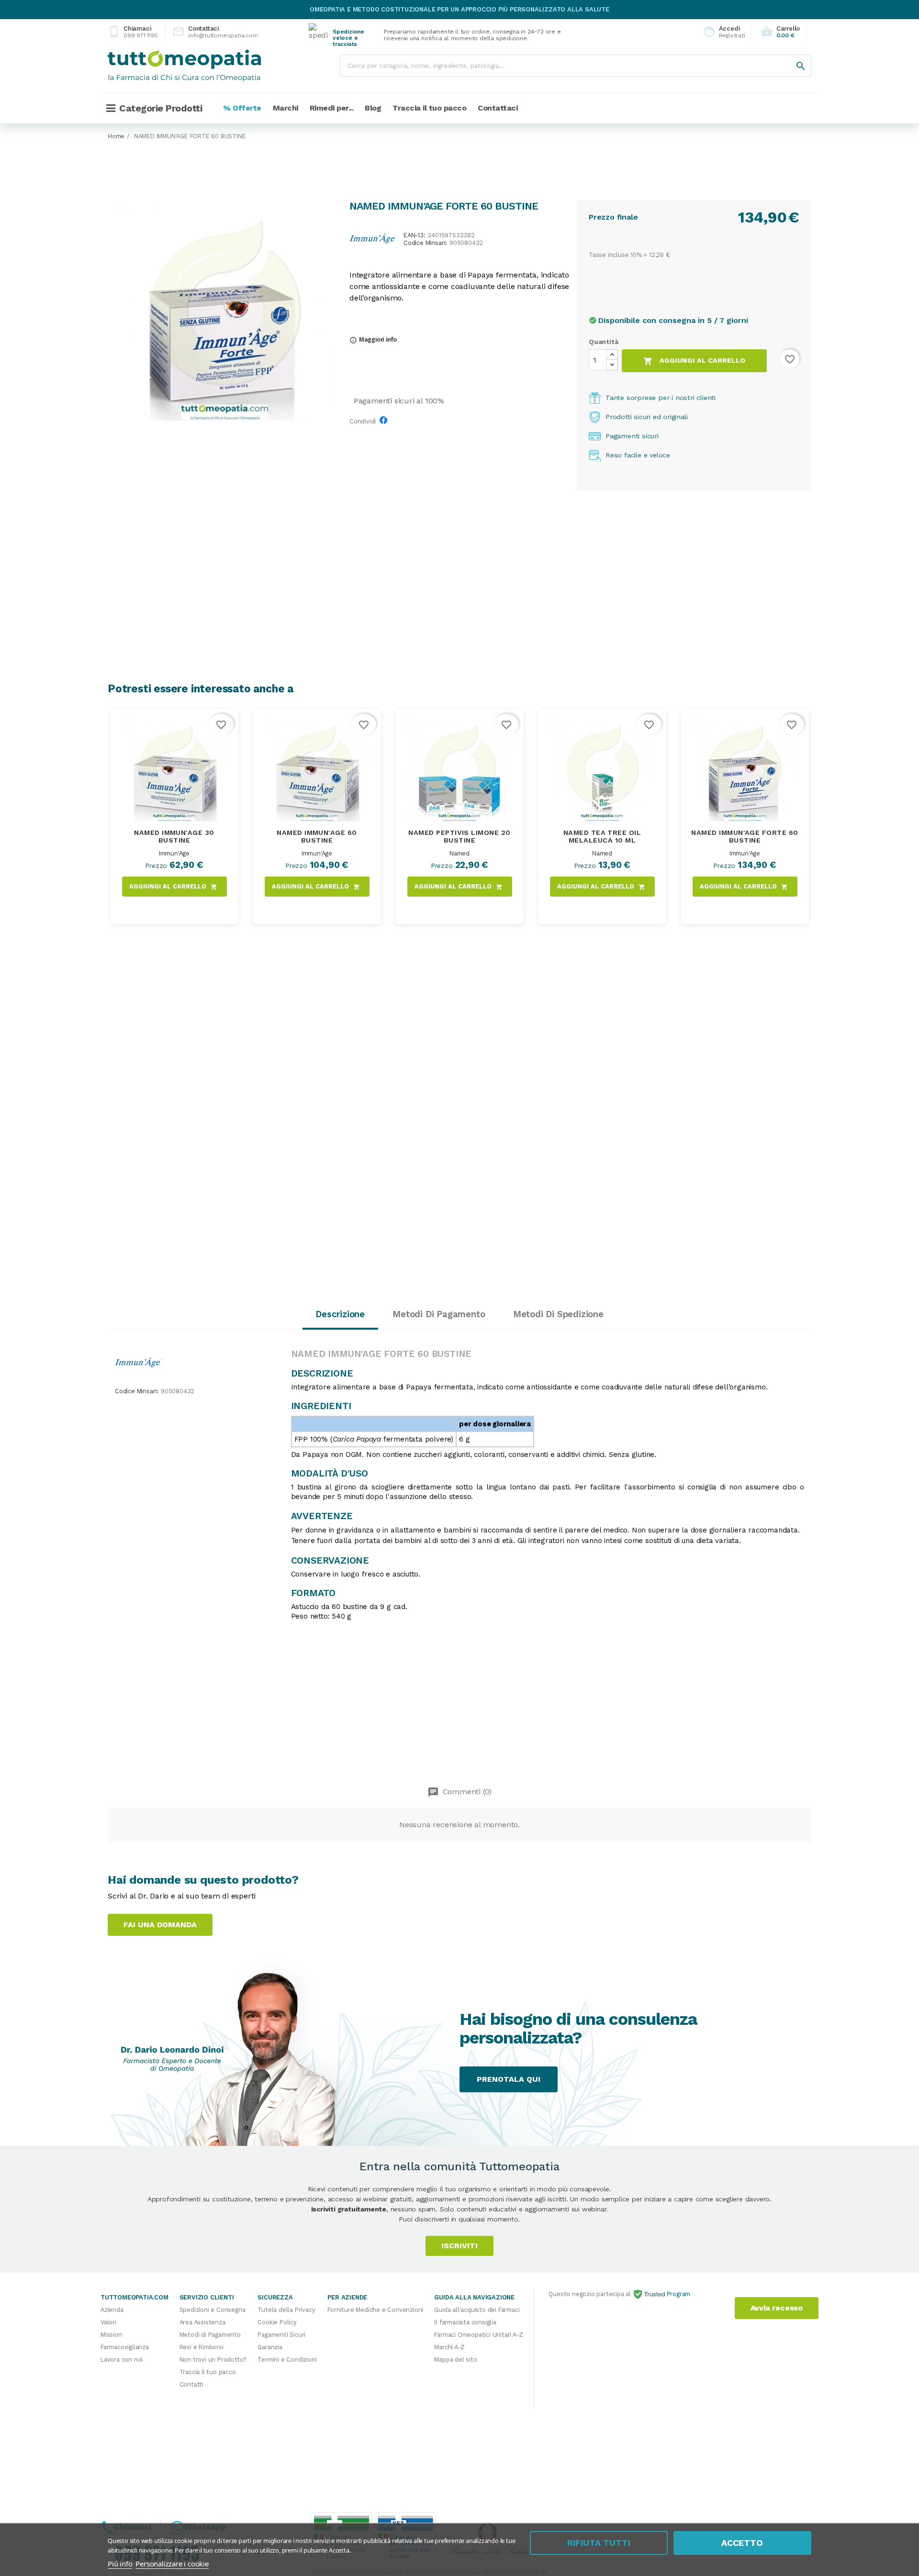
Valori (108, 2322)
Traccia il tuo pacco (208, 2372)
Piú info (120, 2564)
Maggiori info (373, 339)
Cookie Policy (277, 2322)
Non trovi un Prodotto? (213, 2359)
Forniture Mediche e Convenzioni (375, 2310)
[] (791, 56)
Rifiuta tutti (599, 2543)
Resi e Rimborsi (202, 2347)
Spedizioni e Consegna (213, 2310)
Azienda (112, 2310)
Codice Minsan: (425, 243)
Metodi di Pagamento (210, 2335)
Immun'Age (174, 853)
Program (678, 2294)
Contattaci (207, 32)
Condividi (386, 423)
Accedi (722, 32)
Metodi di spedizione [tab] (558, 1314)
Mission (111, 2335)
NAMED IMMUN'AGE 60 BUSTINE (317, 836)
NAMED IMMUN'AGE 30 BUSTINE (174, 836)
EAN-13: (415, 236)
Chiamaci (133, 32)
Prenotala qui (509, 2079)
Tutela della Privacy (286, 2310)
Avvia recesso (777, 2308)
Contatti (191, 2384)
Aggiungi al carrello (694, 361)
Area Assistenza (202, 2322)
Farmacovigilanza (125, 2347)
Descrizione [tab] (340, 1314)
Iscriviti (459, 2246)
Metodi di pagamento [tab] (439, 1314)
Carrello (780, 32)
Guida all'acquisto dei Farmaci (477, 2310)
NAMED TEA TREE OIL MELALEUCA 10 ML (602, 836)
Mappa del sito (455, 2359)
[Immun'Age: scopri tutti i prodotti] (373, 238)
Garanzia (270, 2347)
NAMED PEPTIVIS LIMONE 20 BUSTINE (459, 836)
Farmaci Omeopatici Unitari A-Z (478, 2335)
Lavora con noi (122, 2359)
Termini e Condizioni (287, 2359)
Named (459, 853)
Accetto (742, 2543)
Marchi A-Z (449, 2347)
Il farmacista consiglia (465, 2322)
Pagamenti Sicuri (281, 2335)
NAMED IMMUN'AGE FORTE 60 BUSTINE (745, 836)
